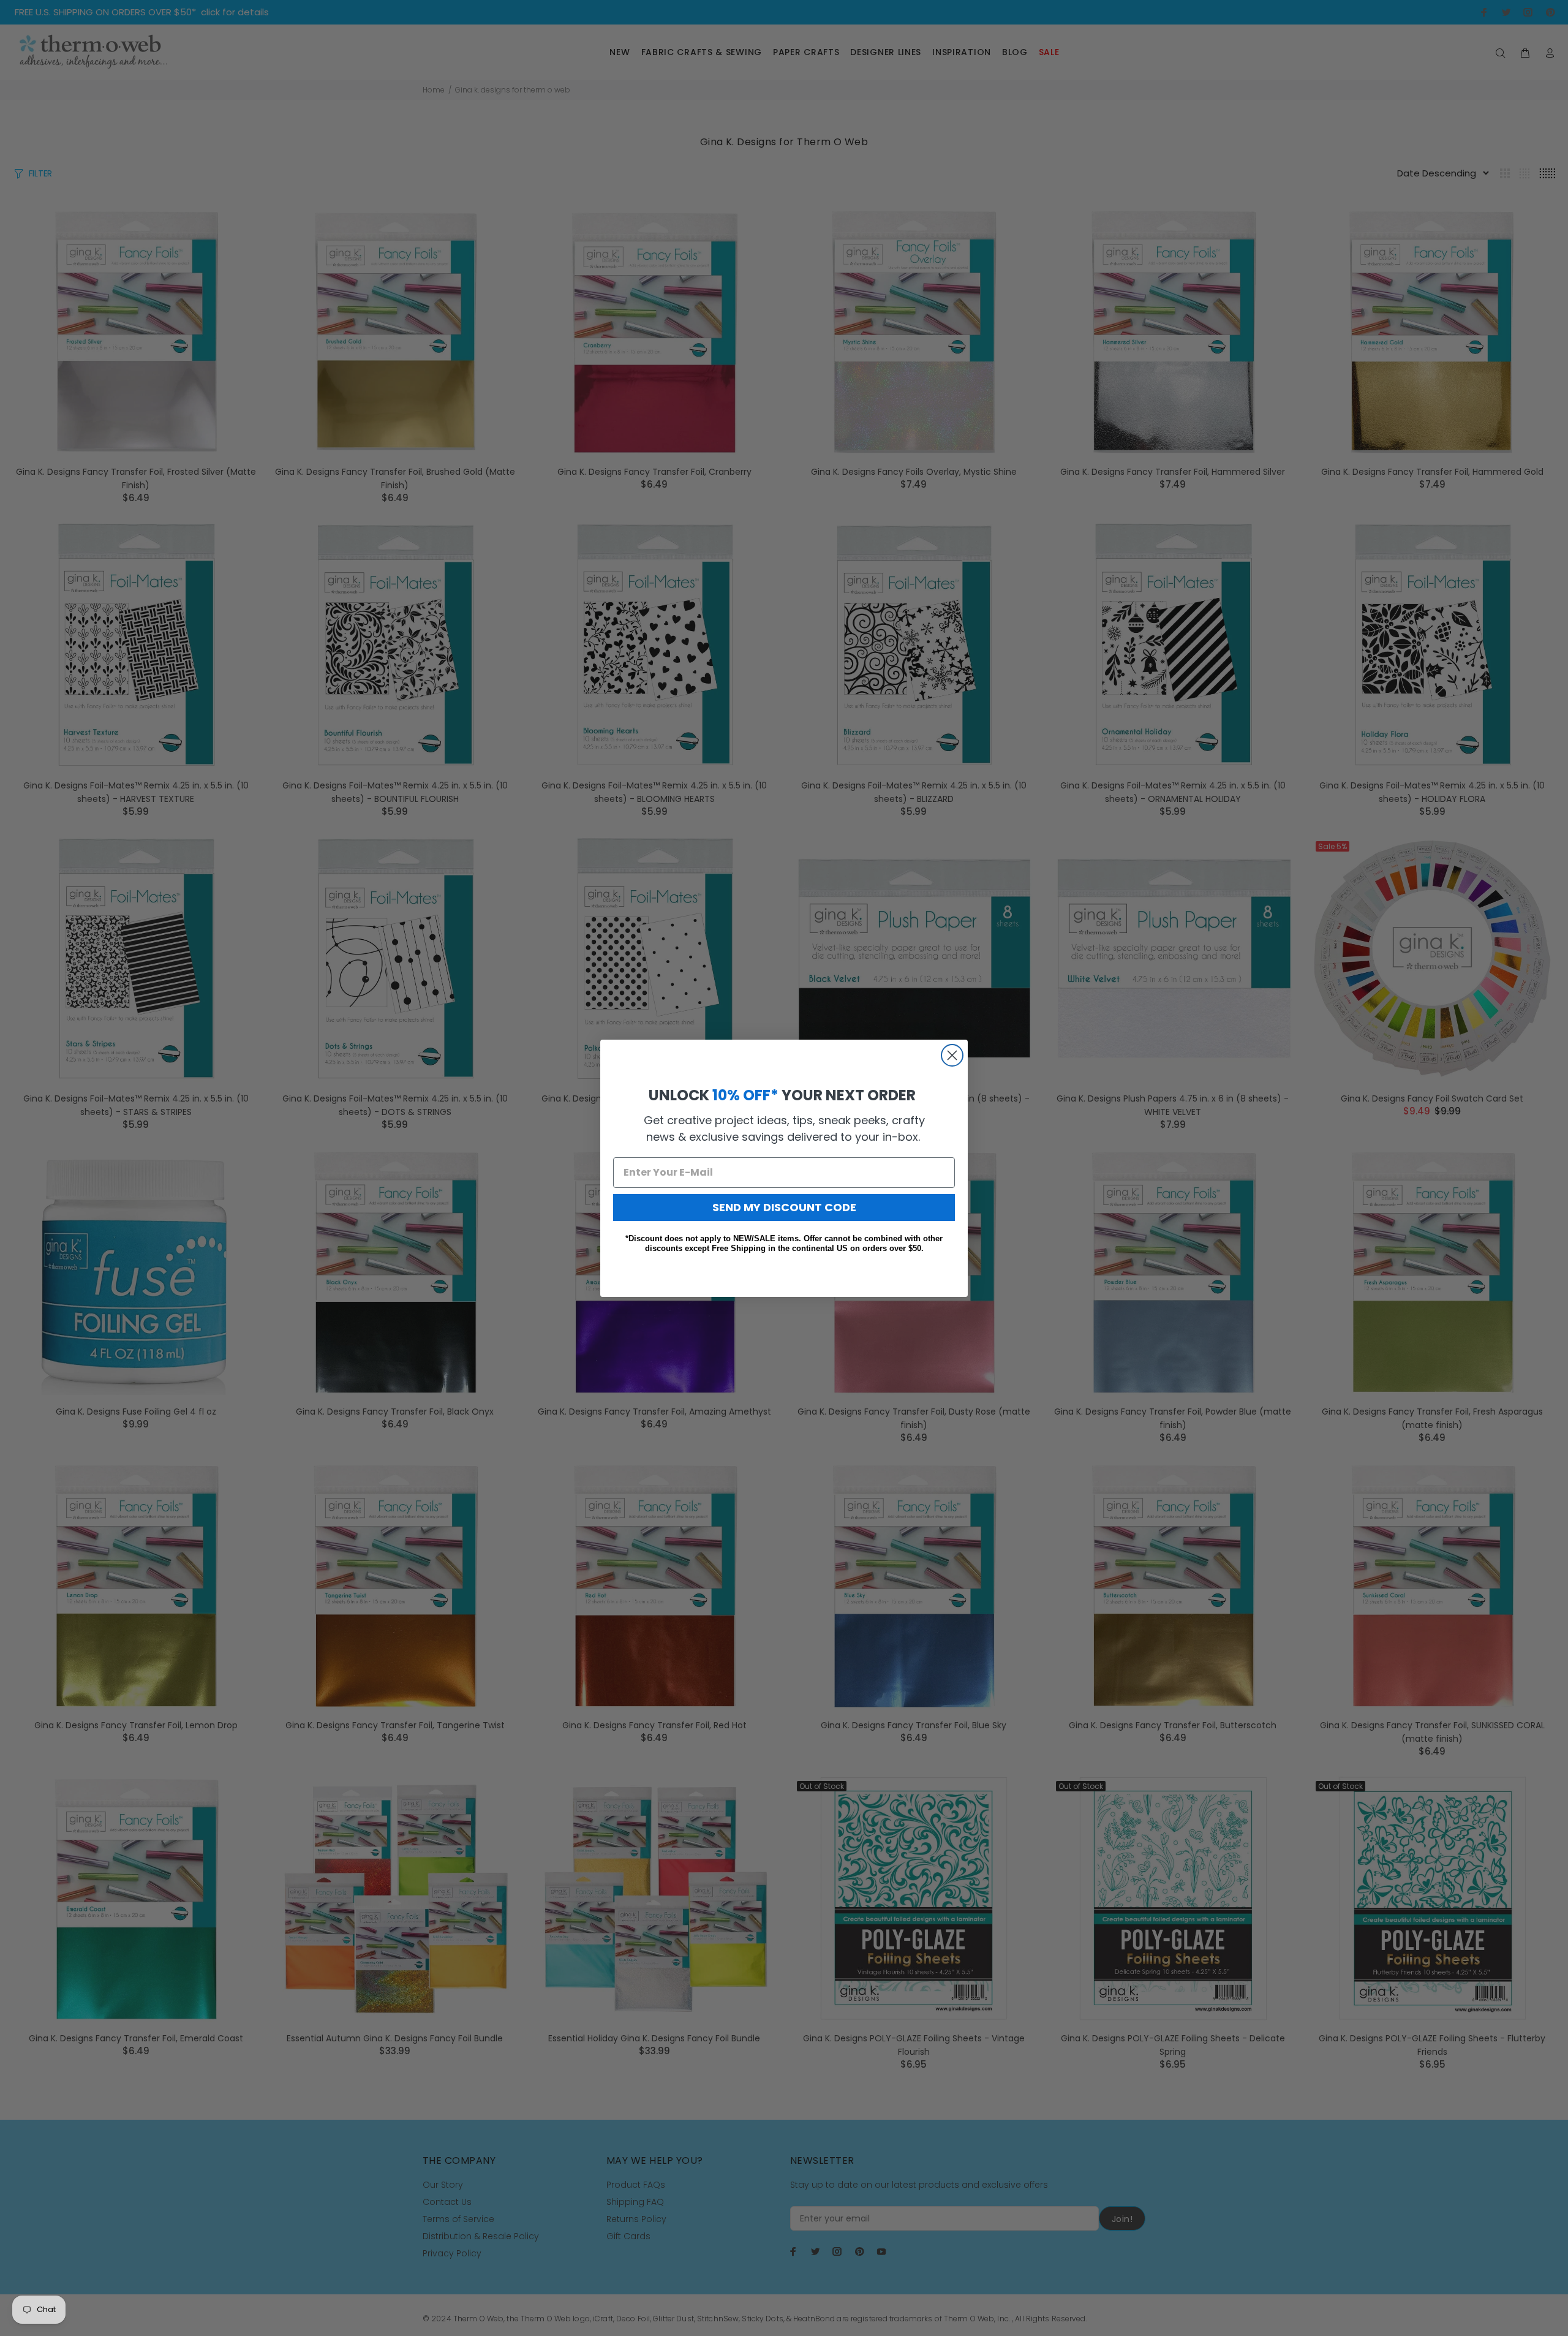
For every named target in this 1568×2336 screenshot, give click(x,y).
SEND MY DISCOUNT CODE (784, 1207)
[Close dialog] (952, 1055)
